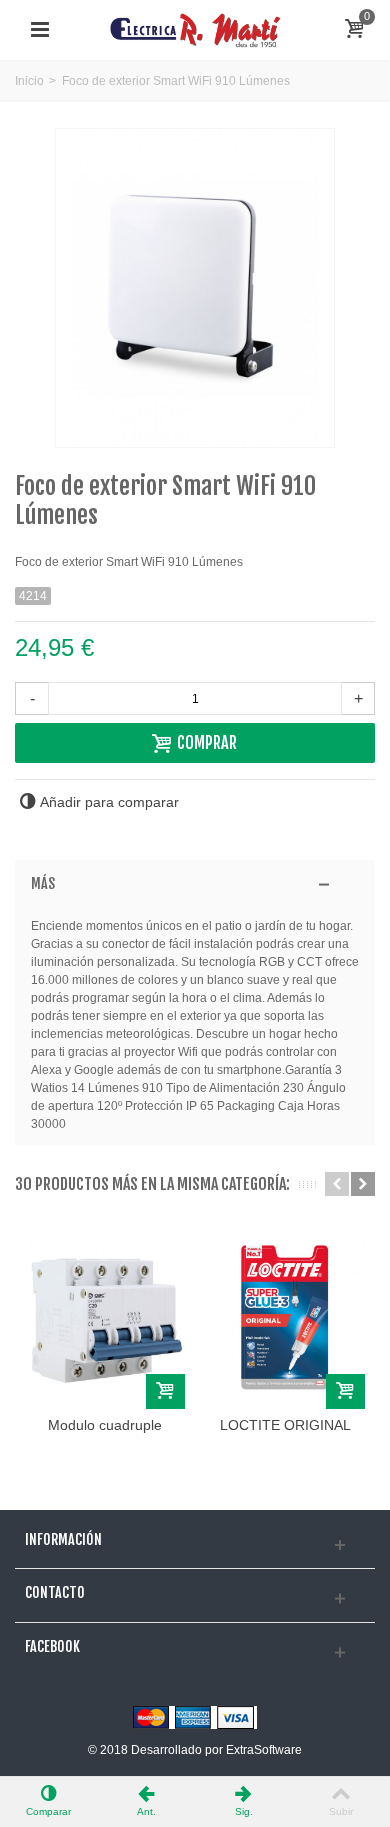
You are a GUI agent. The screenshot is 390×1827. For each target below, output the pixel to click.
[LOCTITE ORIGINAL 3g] (285, 1317)
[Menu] (40, 30)
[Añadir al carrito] (165, 1391)
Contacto (55, 1593)
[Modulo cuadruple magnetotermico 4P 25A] (105, 1317)
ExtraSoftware (264, 1750)
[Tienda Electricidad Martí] (195, 29)
